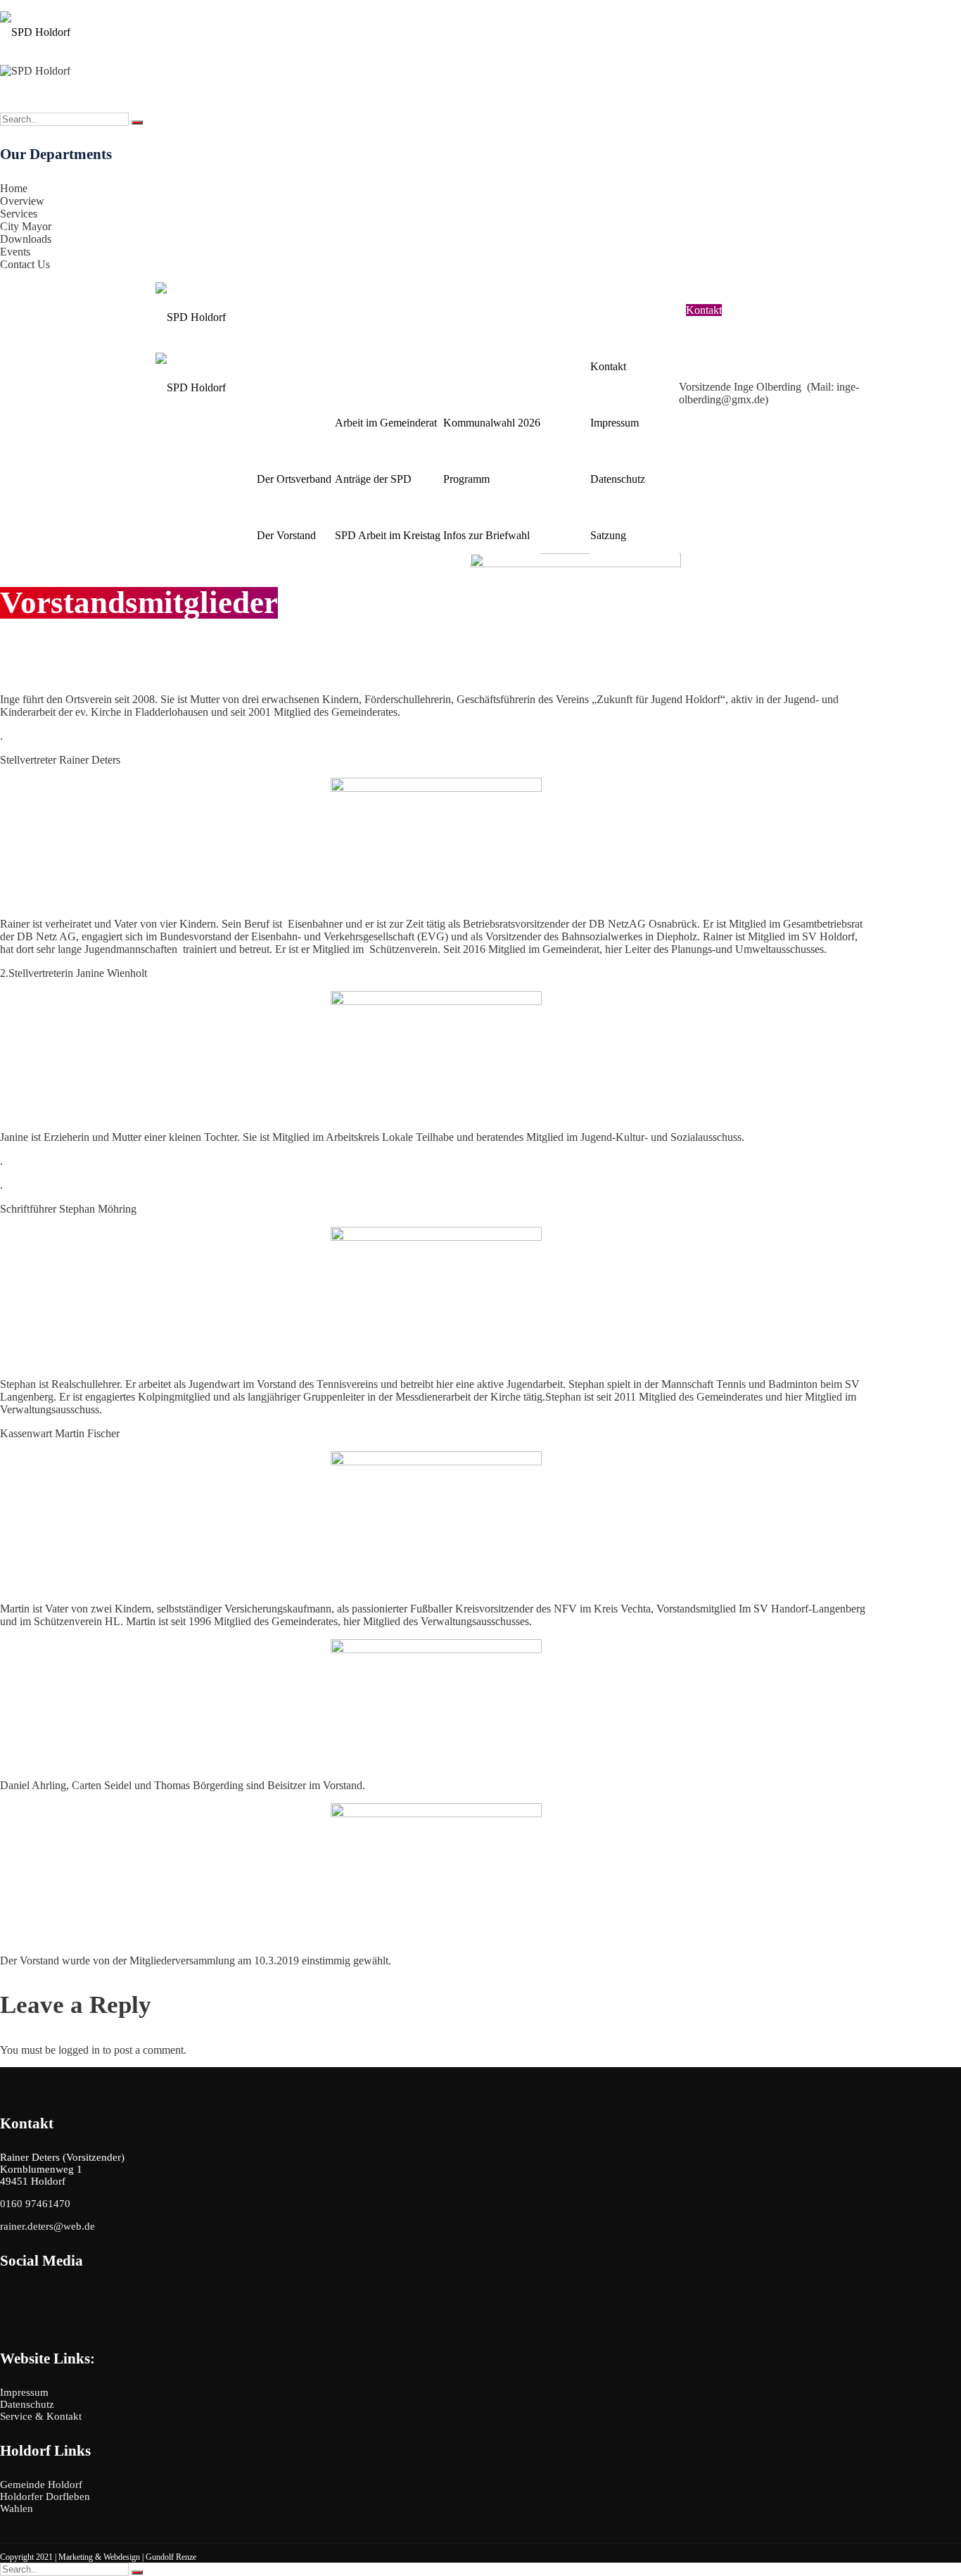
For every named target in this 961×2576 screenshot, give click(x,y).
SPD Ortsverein (294, 423)
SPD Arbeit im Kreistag (388, 535)
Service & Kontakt (635, 310)
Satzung (608, 535)
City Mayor (26, 226)
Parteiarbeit (363, 366)
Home (14, 188)
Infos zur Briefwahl (486, 535)
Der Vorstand (286, 535)
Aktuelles (565, 535)
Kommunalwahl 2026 (492, 423)
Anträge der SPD (373, 479)
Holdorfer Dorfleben (45, 2496)
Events (15, 252)
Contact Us (25, 264)
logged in (79, 2050)
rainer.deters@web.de (829, 298)
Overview (22, 201)
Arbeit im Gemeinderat (386, 423)
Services (19, 214)
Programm (466, 479)
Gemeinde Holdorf (41, 2485)
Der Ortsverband (294, 479)
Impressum (615, 423)
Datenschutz (618, 479)
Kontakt (608, 366)
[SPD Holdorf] (35, 27)
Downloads (26, 239)
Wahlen (462, 366)
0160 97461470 (753, 298)
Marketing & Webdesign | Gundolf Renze (127, 2557)
